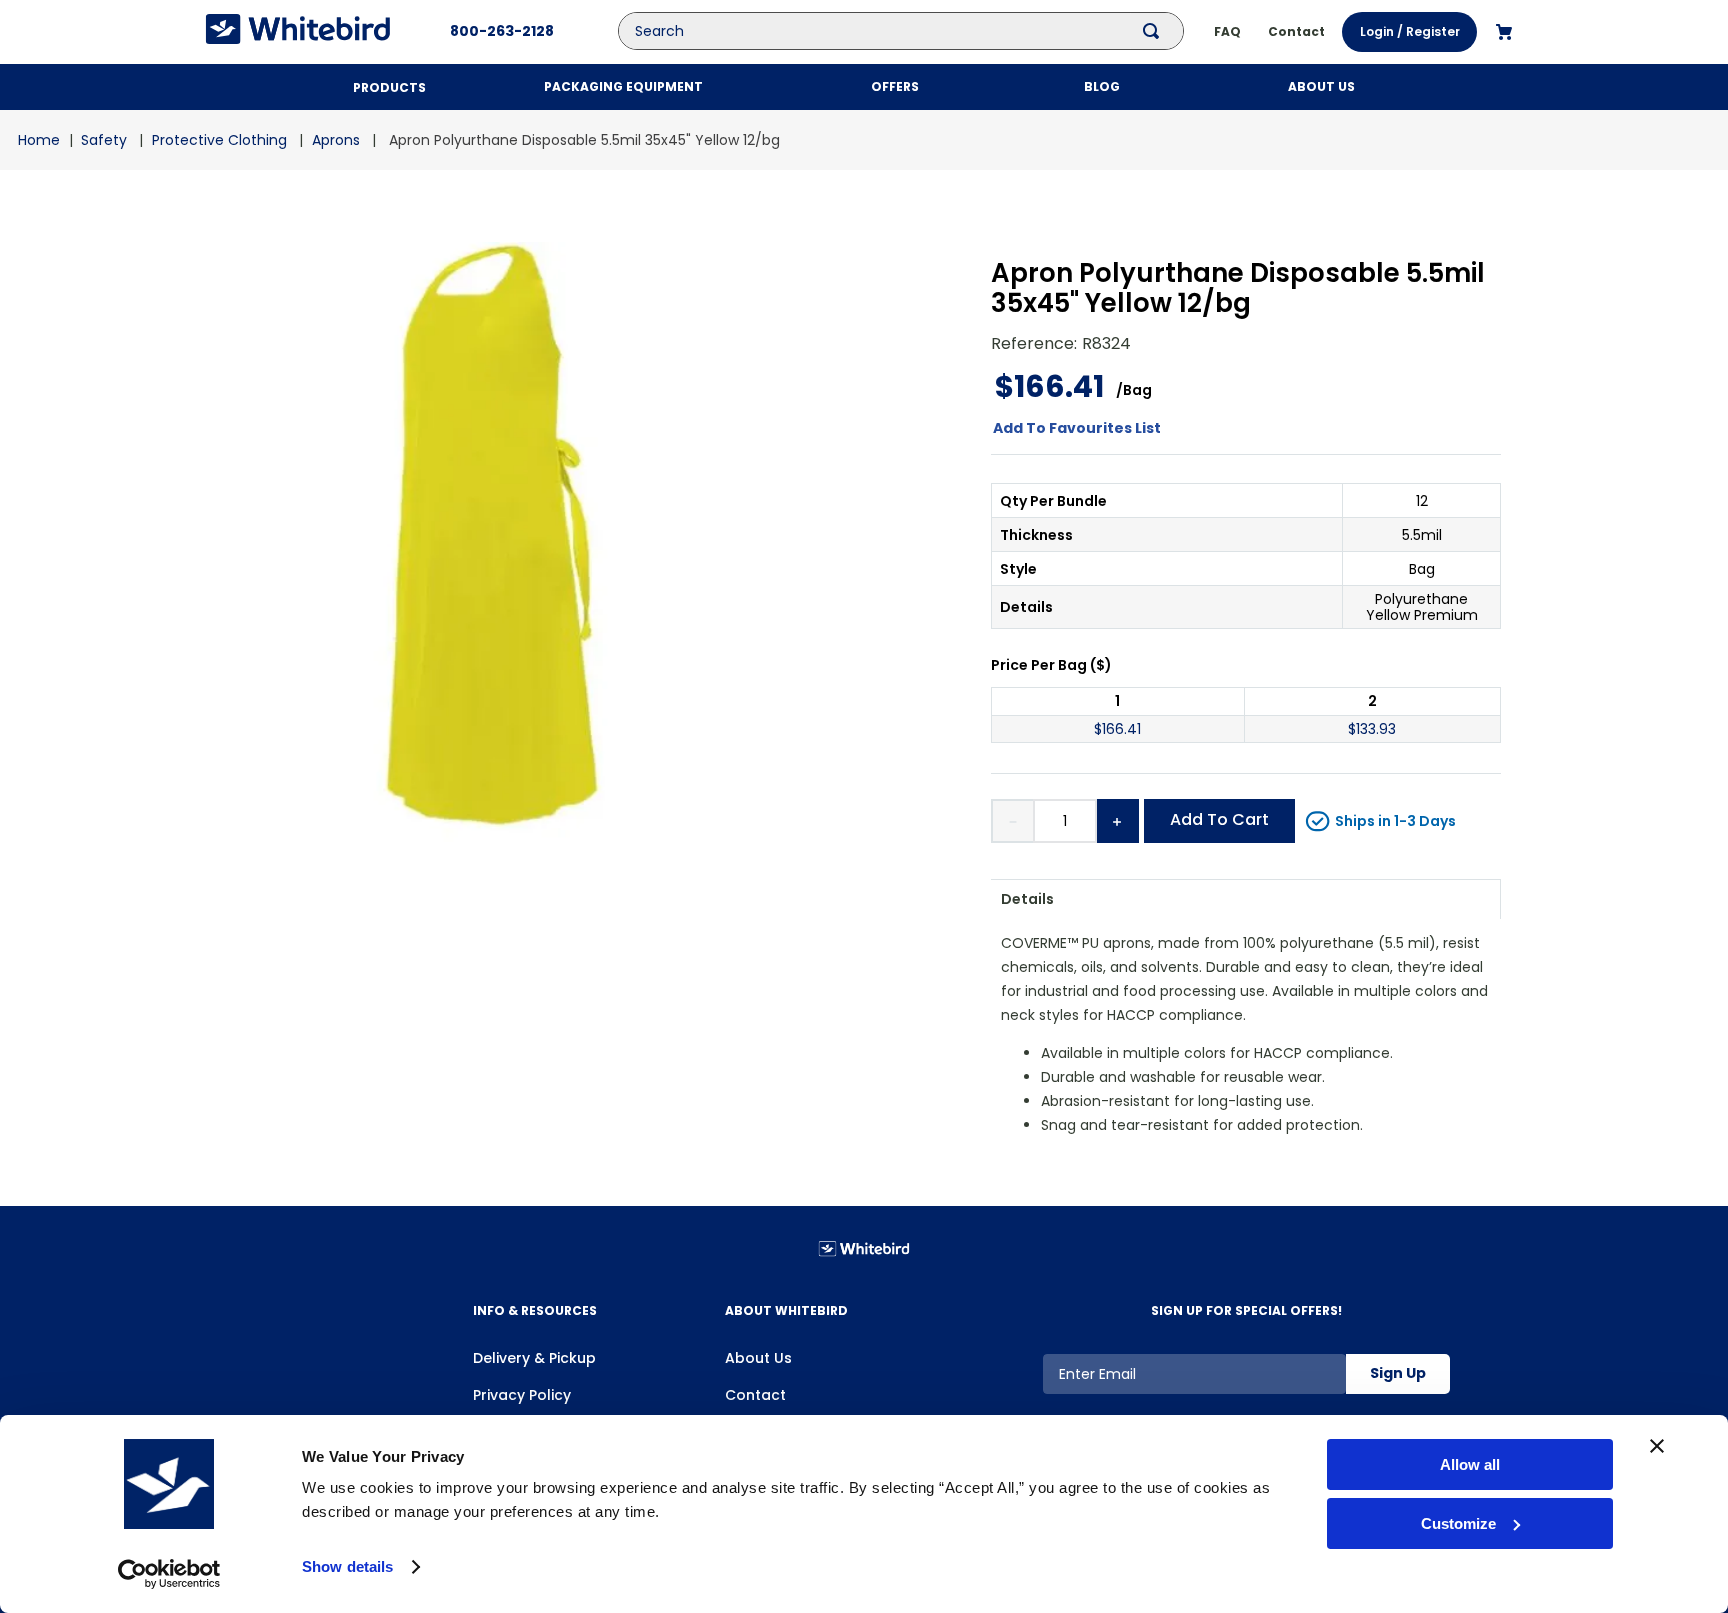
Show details (347, 1566)
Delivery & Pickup (534, 1358)
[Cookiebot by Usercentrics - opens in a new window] (169, 1574)
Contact (755, 1395)
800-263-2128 (502, 31)
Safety (104, 140)
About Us (758, 1358)
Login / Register (1410, 31)
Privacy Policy (522, 1395)
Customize (1458, 1523)
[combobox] (916, 31)
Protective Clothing (219, 140)
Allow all (1470, 1464)
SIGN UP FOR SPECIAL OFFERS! (1246, 1310)
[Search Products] (1155, 31)
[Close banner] (1657, 1446)
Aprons (336, 140)
